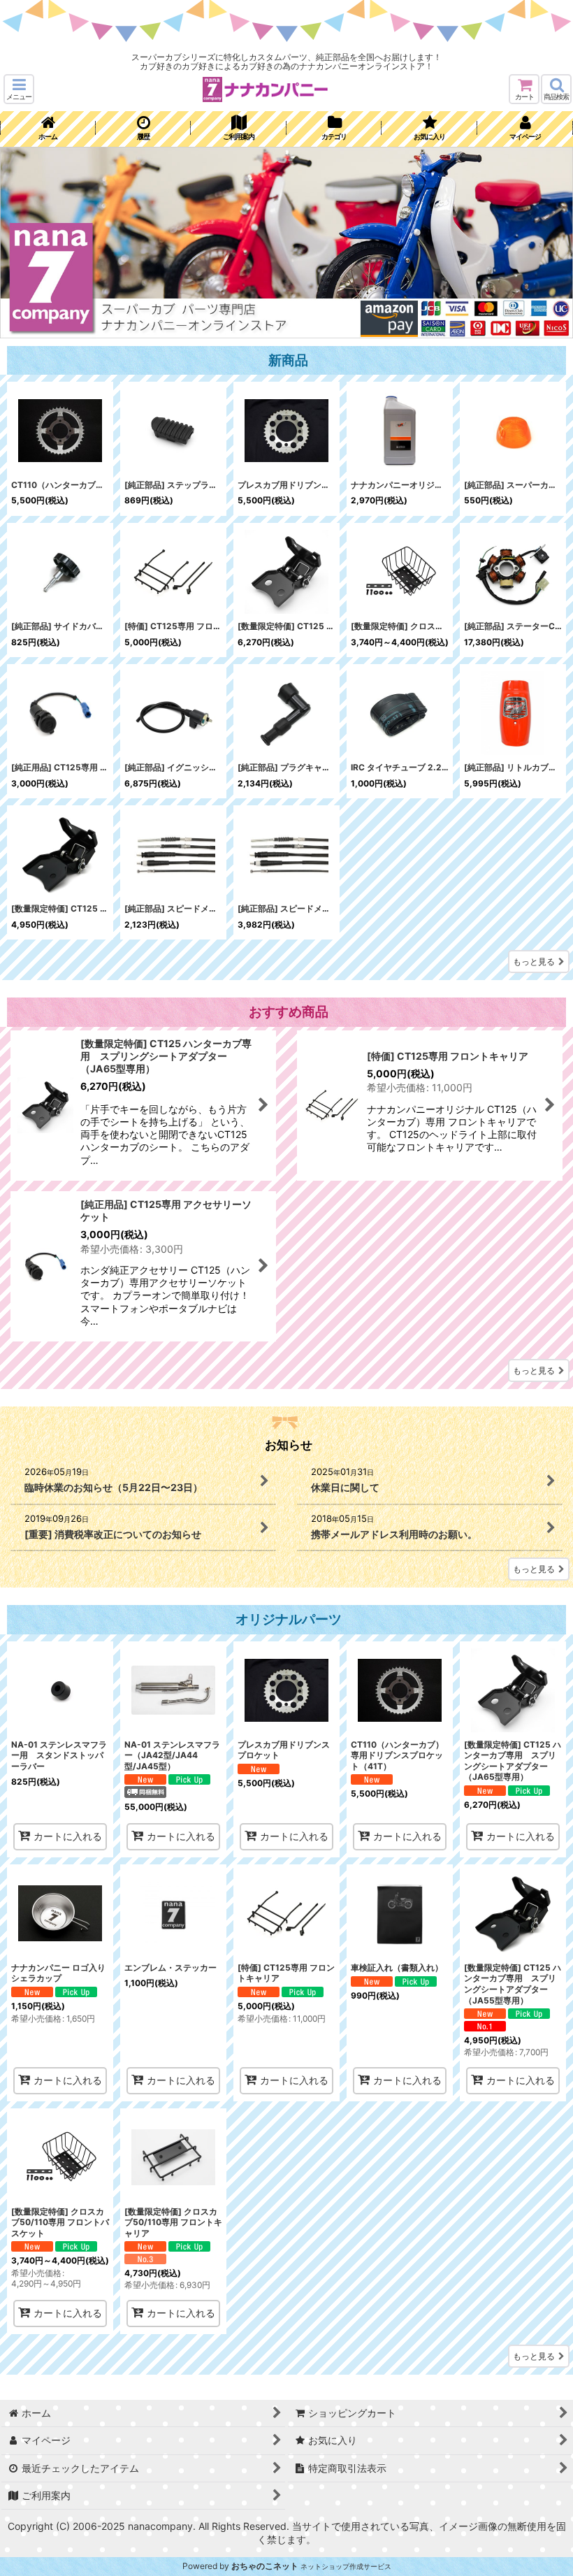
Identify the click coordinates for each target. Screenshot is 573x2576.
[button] (19, 89)
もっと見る (534, 962)
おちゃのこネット (265, 2566)
